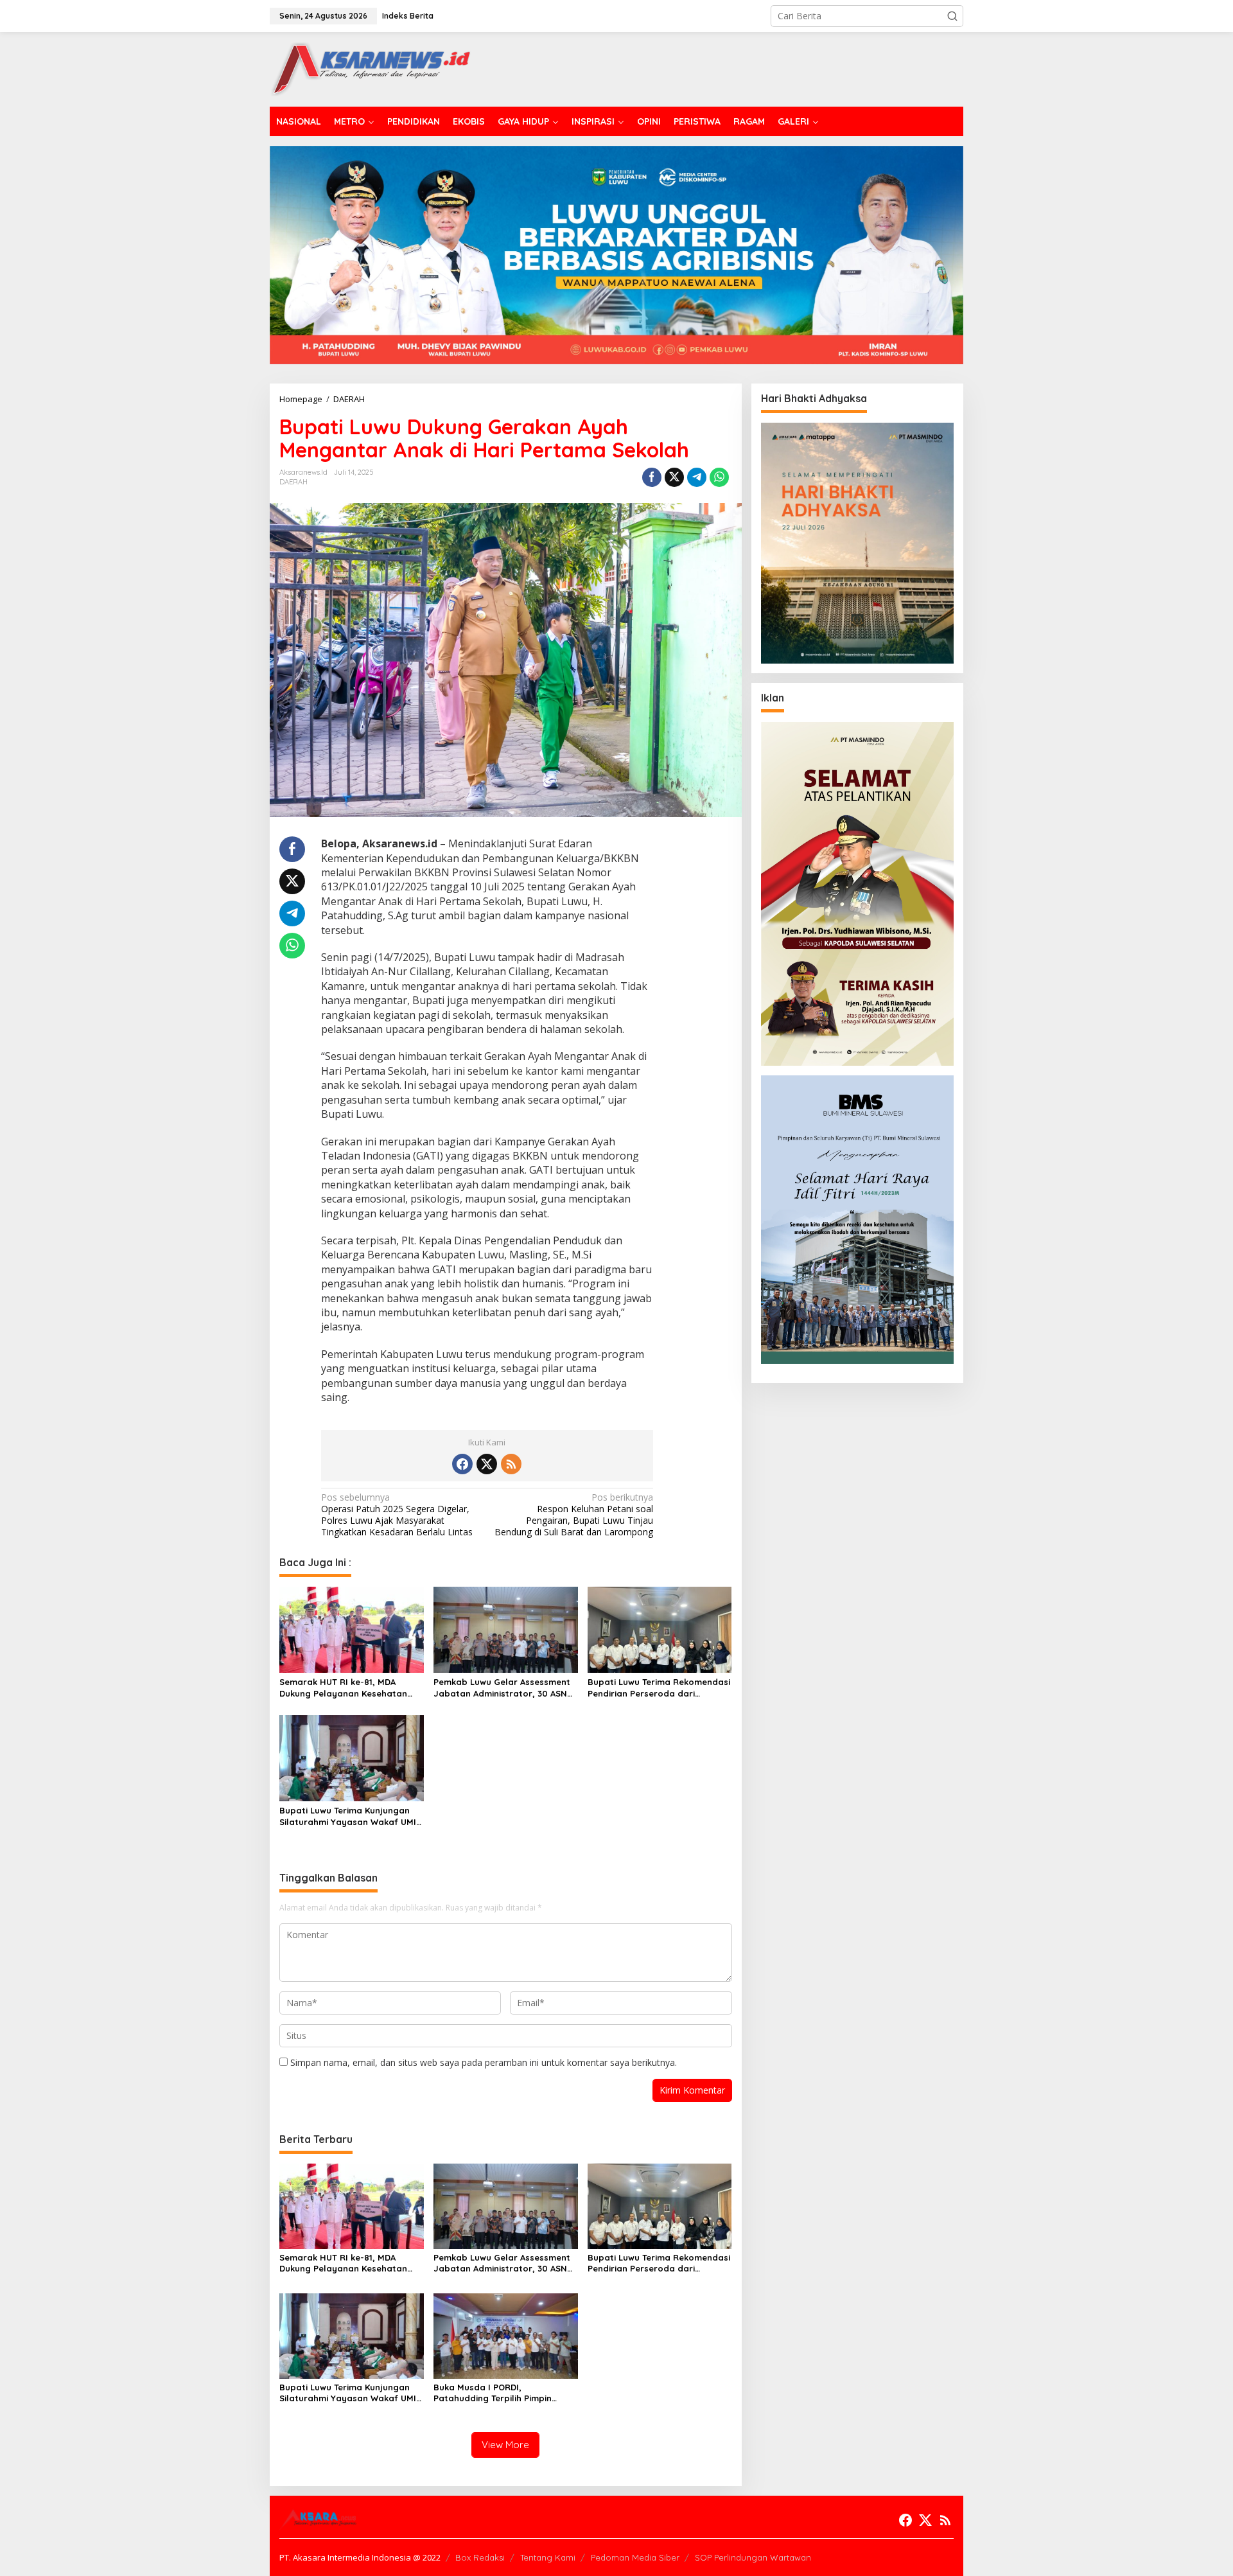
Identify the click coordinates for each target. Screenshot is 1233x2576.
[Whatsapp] (719, 477)
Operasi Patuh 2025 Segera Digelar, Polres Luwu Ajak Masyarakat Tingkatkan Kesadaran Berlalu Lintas (397, 1515)
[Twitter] (487, 1464)
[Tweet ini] (674, 477)
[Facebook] (462, 1464)
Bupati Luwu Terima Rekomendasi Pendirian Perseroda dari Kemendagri (659, 1688)
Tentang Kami (548, 2557)
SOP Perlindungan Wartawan (753, 2557)
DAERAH (293, 482)
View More (505, 2445)
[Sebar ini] (652, 477)
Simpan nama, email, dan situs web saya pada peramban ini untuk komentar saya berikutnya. (484, 2062)
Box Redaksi (480, 2557)
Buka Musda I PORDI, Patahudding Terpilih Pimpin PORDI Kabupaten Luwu (493, 2393)
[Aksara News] (370, 68)
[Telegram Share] (697, 477)
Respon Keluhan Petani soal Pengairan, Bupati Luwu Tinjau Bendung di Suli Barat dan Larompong (574, 1515)
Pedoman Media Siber (635, 2557)
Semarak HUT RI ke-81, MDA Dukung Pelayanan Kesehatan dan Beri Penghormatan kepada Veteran (348, 1688)
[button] (952, 16)
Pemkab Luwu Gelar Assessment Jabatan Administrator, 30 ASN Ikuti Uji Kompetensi (502, 1688)
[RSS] (511, 1464)
